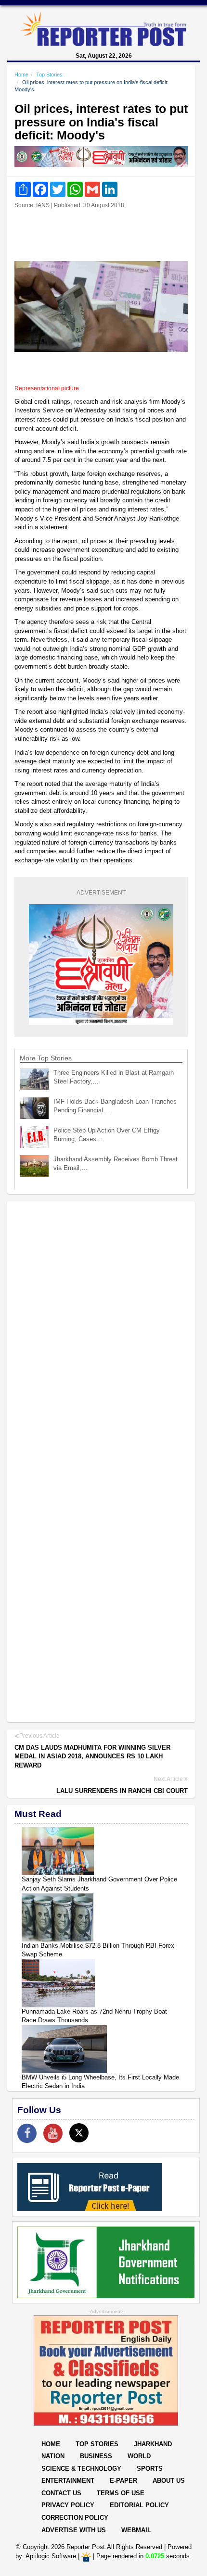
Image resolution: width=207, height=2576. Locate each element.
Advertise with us (74, 2530)
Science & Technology (81, 2469)
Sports (150, 2469)
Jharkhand (153, 2444)
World (139, 2456)
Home (21, 75)
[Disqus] (101, 1332)
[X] (79, 2133)
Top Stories (49, 75)
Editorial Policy (139, 2505)
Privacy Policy (68, 2505)
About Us (169, 2481)
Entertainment (68, 2481)
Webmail (136, 2530)
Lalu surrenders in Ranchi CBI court (122, 1791)
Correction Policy (75, 2518)
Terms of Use (121, 2493)
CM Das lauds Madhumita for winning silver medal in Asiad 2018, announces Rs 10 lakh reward (92, 1756)
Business (96, 2456)
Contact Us (61, 2493)
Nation (53, 2456)
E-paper (123, 2481)
